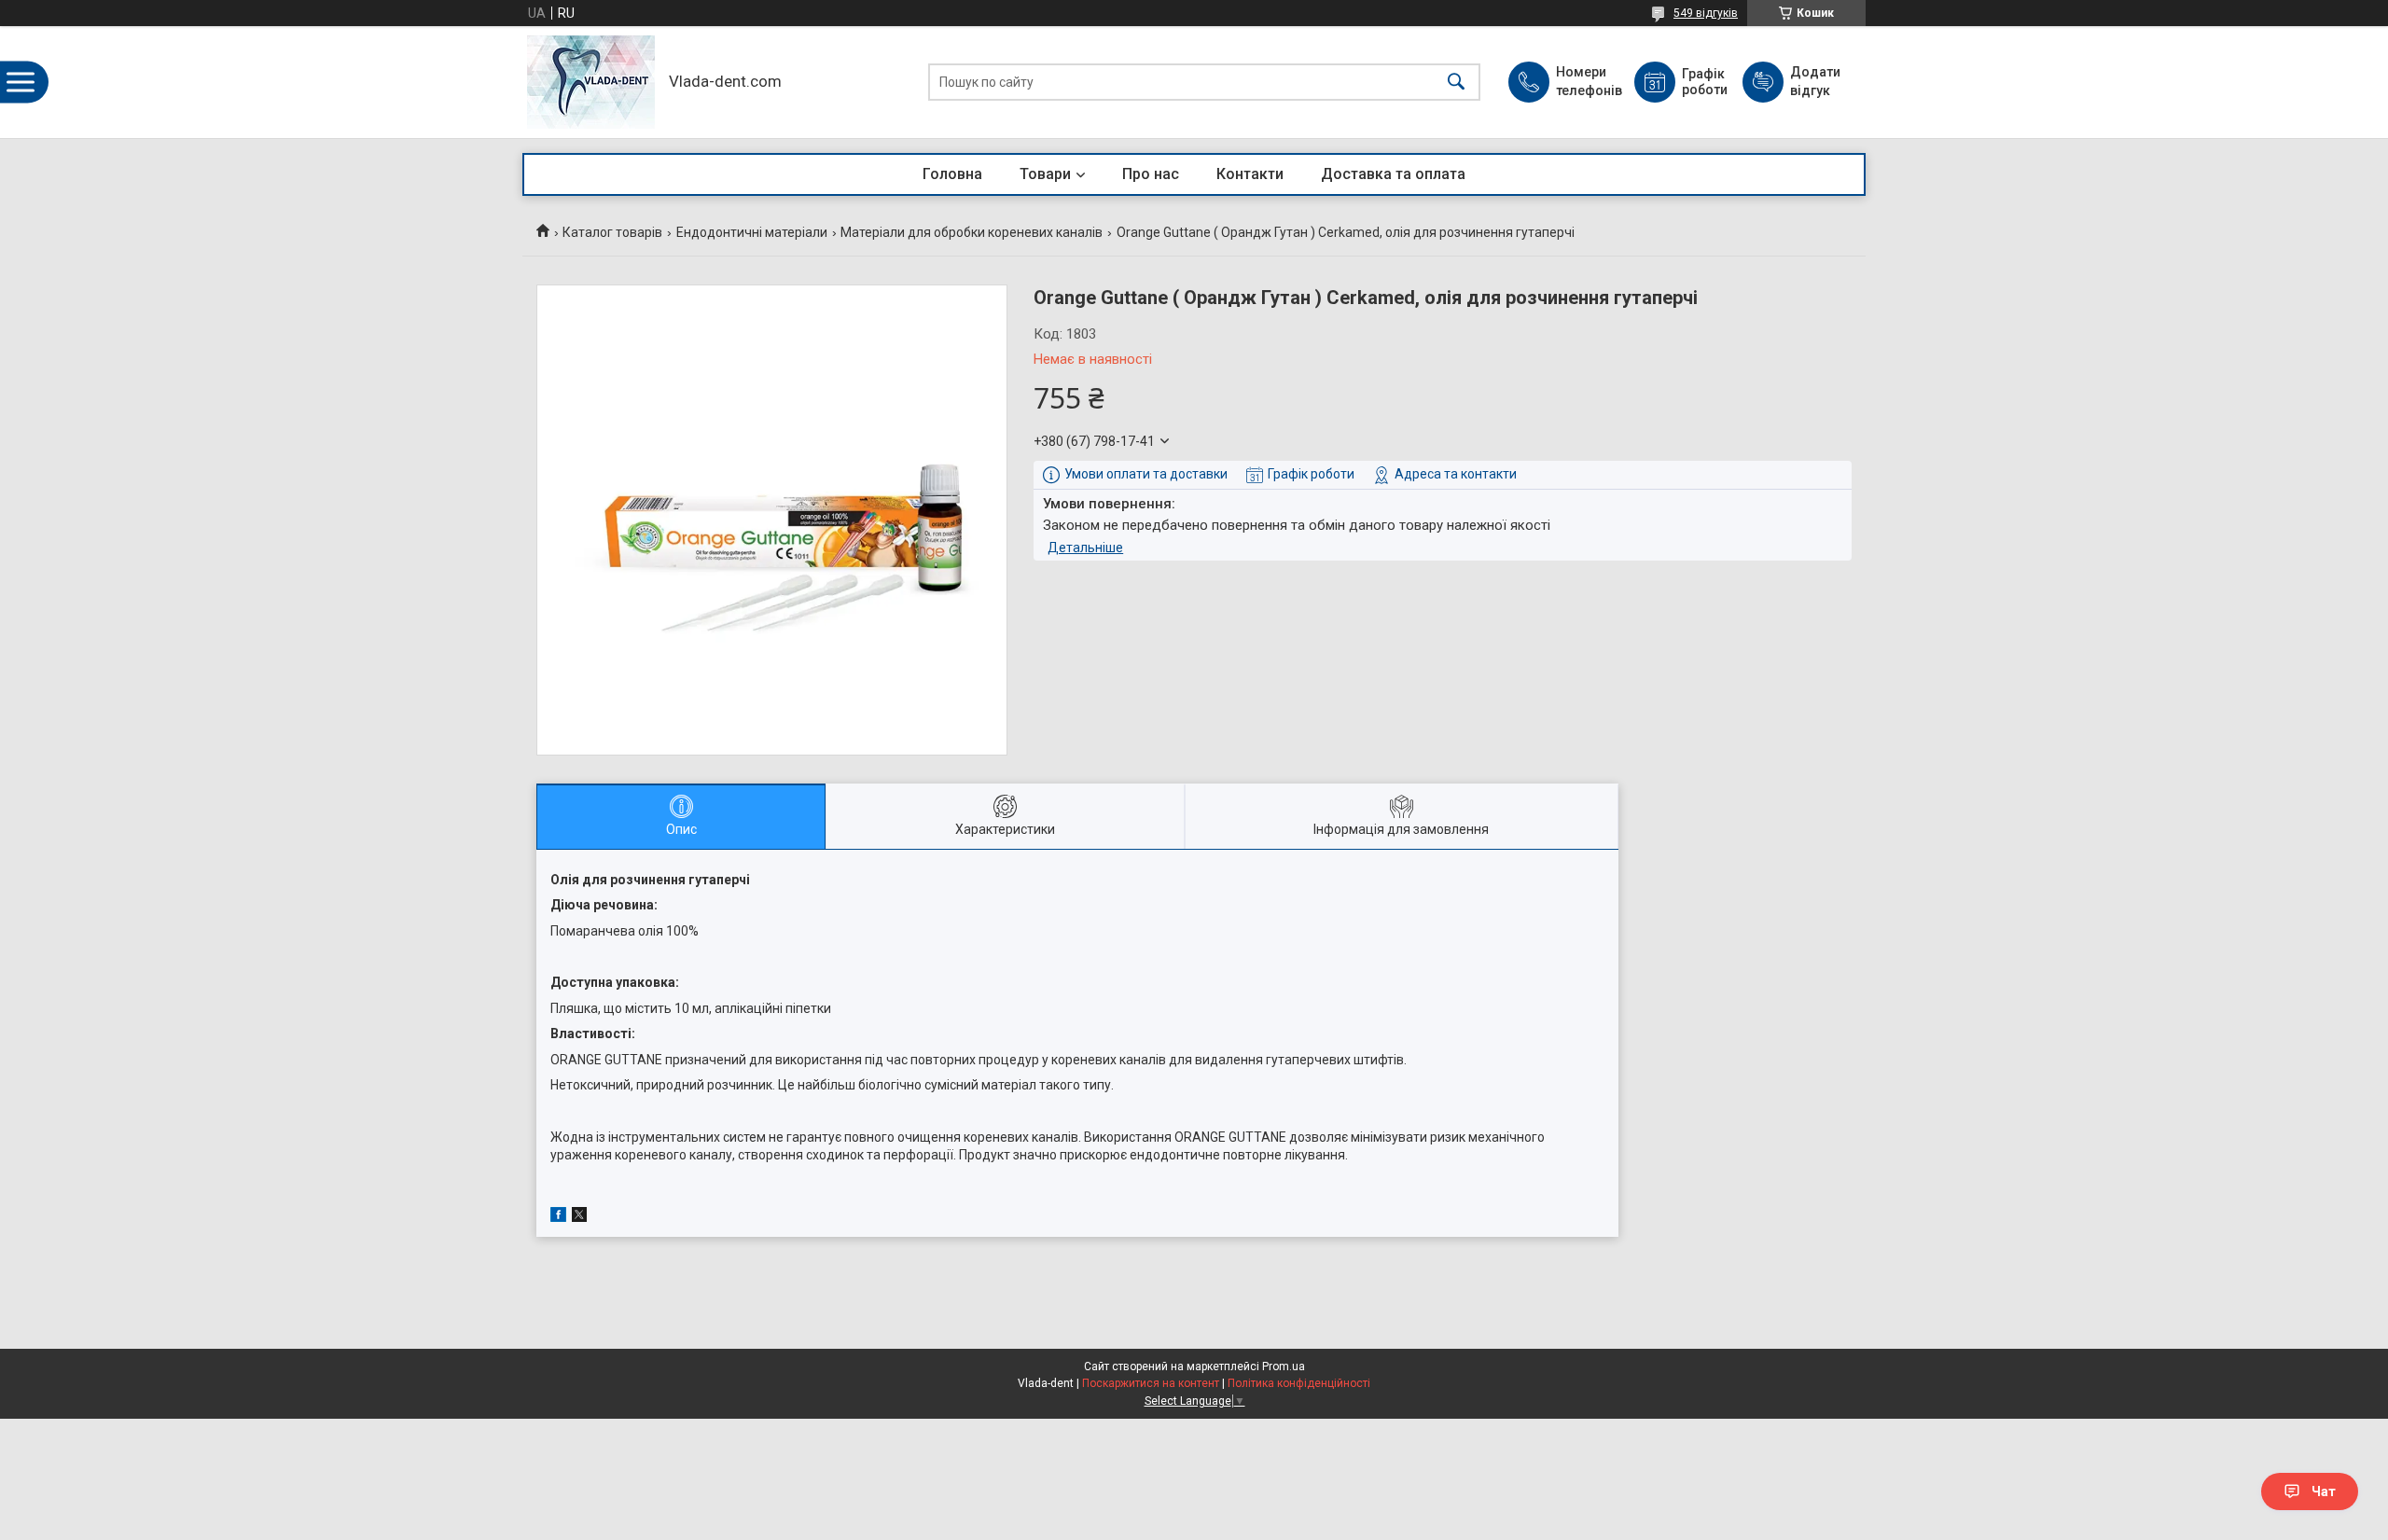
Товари (1045, 174)
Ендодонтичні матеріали (752, 232)
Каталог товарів (612, 232)
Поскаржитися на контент (1151, 1383)
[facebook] (558, 1217)
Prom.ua (1284, 1367)
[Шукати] (1456, 83)
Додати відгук (1815, 81)
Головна (952, 174)
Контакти (1250, 174)
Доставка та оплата (1393, 174)
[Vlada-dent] (591, 82)
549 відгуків (1706, 13)
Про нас (1151, 174)
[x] (579, 1217)
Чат (2324, 1491)
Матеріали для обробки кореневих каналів (972, 232)
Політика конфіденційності (1299, 1383)
